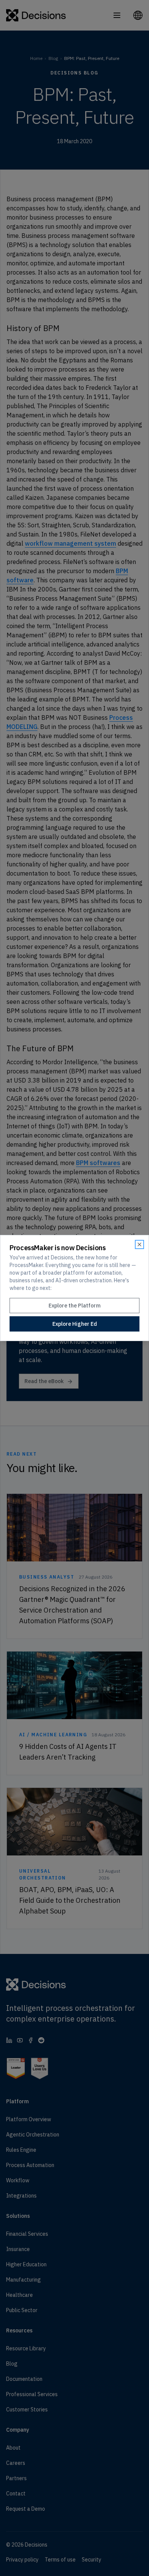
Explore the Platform (74, 1306)
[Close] (139, 1244)
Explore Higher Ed (75, 1324)
